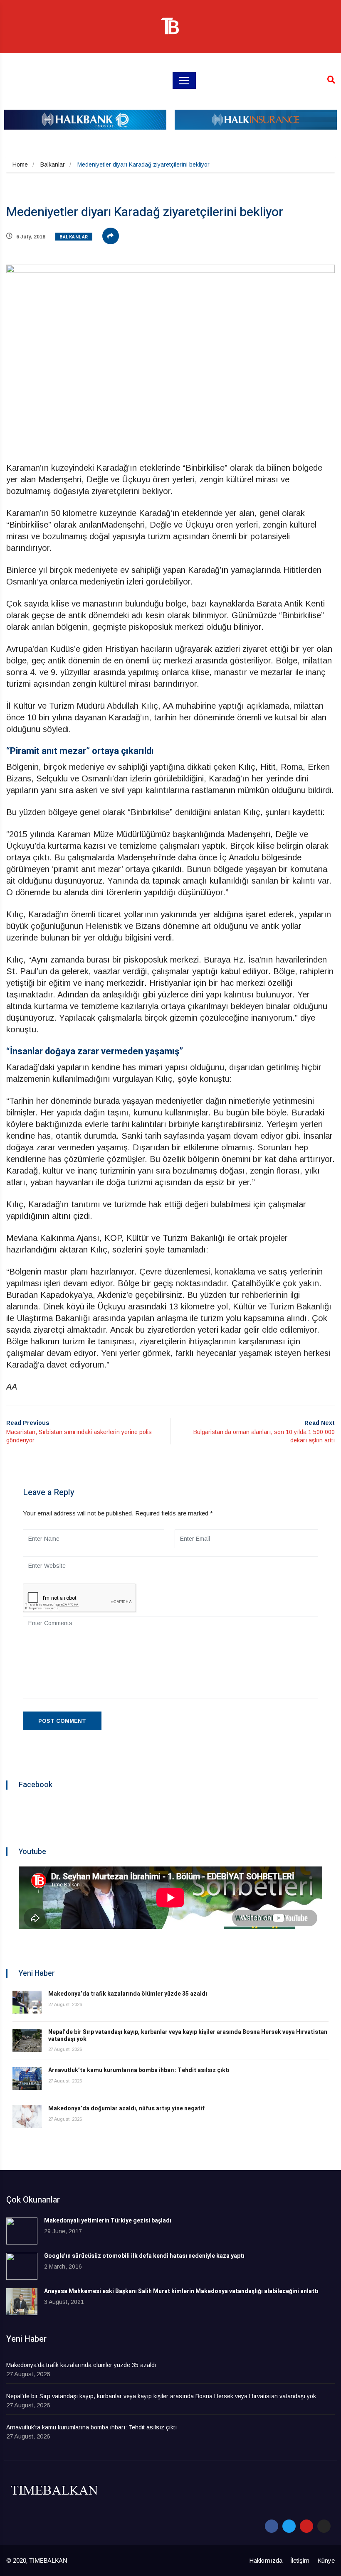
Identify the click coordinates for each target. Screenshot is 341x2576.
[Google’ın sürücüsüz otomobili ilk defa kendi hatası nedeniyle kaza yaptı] (22, 2266)
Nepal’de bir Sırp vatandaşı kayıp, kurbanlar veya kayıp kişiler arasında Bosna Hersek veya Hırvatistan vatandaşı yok (188, 2036)
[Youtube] (306, 2526)
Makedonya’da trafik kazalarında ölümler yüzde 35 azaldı (128, 1994)
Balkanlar (53, 165)
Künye (326, 2560)
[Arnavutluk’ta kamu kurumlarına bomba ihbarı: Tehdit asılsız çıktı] (27, 2079)
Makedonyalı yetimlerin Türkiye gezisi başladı (108, 2221)
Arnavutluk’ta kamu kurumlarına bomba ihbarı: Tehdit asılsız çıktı (139, 2070)
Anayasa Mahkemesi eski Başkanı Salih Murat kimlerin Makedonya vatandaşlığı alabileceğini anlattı (181, 2291)
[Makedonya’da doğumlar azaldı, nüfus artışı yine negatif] (27, 2117)
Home (20, 165)
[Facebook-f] (272, 2526)
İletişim (300, 2560)
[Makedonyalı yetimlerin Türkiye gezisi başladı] (22, 2231)
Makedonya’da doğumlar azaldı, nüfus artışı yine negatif (126, 2108)
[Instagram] (324, 2526)
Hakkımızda (266, 2560)
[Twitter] (289, 2526)
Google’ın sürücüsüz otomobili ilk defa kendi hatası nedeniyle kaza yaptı (144, 2256)
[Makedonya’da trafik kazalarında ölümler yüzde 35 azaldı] (27, 2002)
